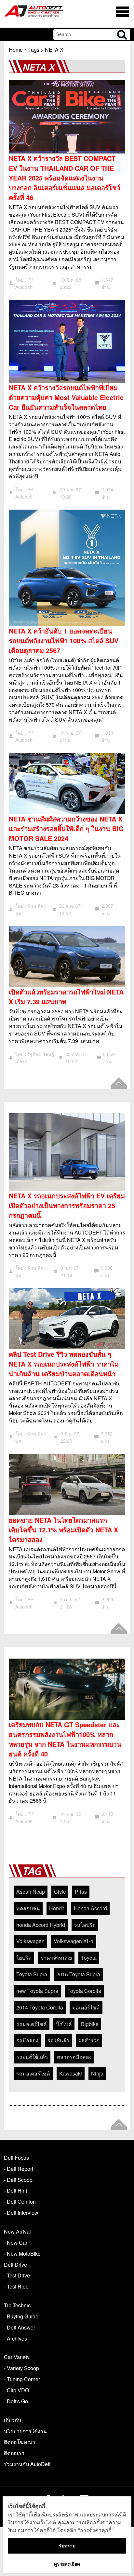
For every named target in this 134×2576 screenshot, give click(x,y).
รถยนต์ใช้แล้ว (32, 2057)
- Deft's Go (16, 2401)
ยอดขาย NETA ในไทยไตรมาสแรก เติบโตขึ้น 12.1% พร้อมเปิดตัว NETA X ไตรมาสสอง (63, 1530)
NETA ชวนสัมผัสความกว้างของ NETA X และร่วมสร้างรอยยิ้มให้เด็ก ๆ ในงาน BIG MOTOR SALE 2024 (66, 828)
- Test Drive (17, 2275)
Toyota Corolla (84, 1991)
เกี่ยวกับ (13, 2420)
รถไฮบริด (85, 1925)
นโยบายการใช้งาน (25, 2431)
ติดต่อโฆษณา (20, 2442)
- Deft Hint (15, 2190)
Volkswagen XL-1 (74, 1941)
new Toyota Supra (37, 1991)
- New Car (16, 2242)
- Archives (15, 2338)
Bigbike (90, 2024)
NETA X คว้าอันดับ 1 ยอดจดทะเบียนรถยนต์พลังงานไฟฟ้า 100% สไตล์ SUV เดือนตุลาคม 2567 (64, 641)
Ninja (97, 2073)
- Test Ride (16, 2286)
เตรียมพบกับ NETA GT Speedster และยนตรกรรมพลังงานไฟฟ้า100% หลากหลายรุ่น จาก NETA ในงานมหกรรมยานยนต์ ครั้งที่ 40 (65, 1739)
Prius (81, 1892)
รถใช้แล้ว (58, 2040)
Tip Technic (17, 2305)
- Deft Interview (21, 2213)
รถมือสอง (27, 2040)
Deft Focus (16, 2158)
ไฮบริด (24, 1958)
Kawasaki (71, 2073)
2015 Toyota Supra (78, 1974)
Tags (34, 50)
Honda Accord (90, 1908)
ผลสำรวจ (89, 2040)
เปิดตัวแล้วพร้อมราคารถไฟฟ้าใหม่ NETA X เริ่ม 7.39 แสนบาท (66, 997)
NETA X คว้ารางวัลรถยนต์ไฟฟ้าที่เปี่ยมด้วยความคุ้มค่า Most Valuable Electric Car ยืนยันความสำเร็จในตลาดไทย (66, 397)
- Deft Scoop (18, 2180)
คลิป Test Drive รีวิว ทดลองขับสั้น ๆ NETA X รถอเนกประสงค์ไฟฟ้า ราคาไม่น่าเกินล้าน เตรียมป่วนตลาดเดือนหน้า (64, 1364)
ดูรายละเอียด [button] (67, 2564)
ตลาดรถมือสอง (74, 2057)
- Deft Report (19, 2169)
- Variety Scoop (21, 2368)
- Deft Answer (20, 2327)
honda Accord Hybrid (41, 1925)
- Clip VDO (16, 2390)
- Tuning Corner (22, 2379)
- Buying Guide (21, 2316)
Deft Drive (15, 2265)
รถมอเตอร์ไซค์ (33, 2073)
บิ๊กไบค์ (64, 2024)
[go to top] (119, 1083)
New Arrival (17, 2231)
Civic (60, 1892)
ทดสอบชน (28, 1908)
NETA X (54, 50)
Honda (57, 1908)
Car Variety (17, 2357)
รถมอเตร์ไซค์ (32, 2024)
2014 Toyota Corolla (40, 2007)
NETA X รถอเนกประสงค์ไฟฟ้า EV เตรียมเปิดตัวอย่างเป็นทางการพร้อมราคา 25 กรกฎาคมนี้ (67, 1205)
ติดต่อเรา (14, 2453)
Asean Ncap (31, 1892)
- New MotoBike (22, 2254)
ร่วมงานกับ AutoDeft (27, 2464)
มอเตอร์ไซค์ (86, 2007)
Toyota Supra (32, 1974)
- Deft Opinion (20, 2202)
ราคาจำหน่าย (56, 1958)
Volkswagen (30, 1941)
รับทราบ (67, 2546)
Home (16, 50)
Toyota (89, 1958)
